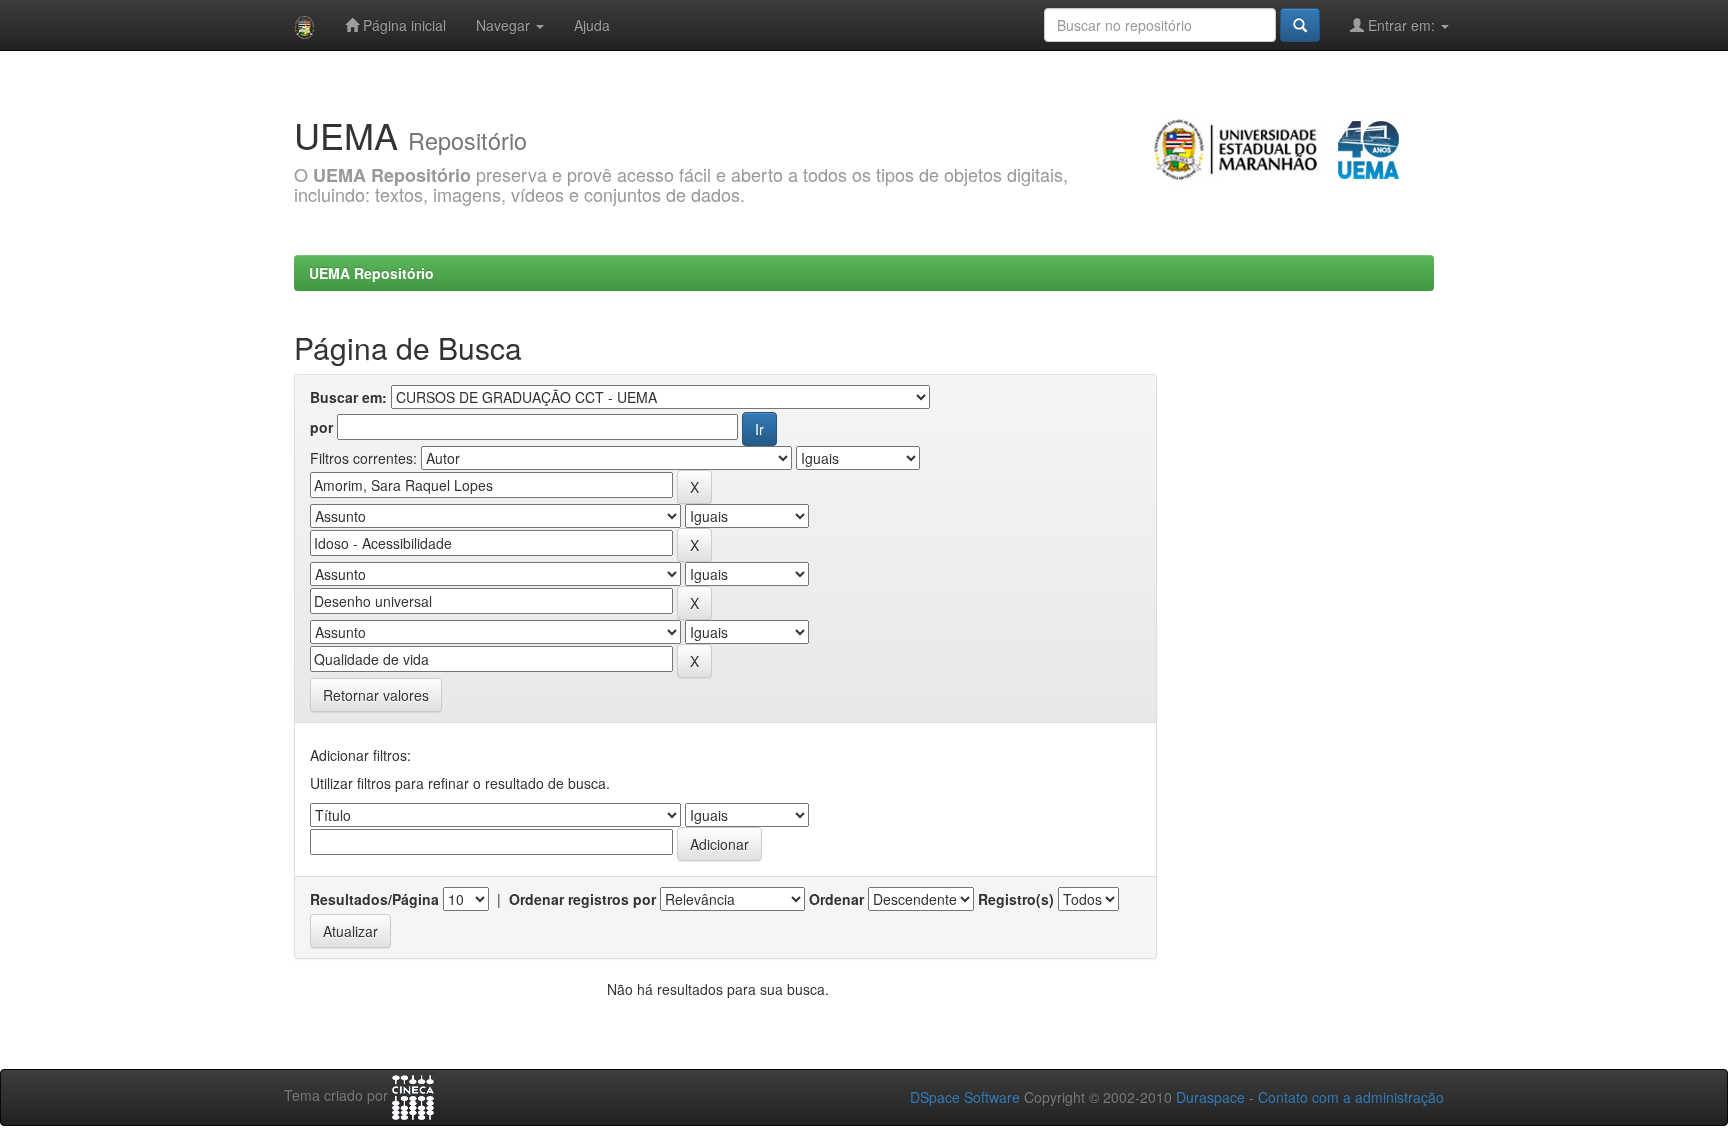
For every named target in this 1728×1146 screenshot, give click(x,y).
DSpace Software (965, 1097)
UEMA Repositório (371, 273)
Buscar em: (348, 397)
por (321, 427)
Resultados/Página (374, 899)
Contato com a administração (1351, 1097)
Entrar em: (1401, 25)
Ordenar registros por (582, 899)
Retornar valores (376, 695)
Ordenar (836, 899)
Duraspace (1210, 1097)
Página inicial (402, 25)
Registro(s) (1016, 899)
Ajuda (592, 25)
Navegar (505, 25)
